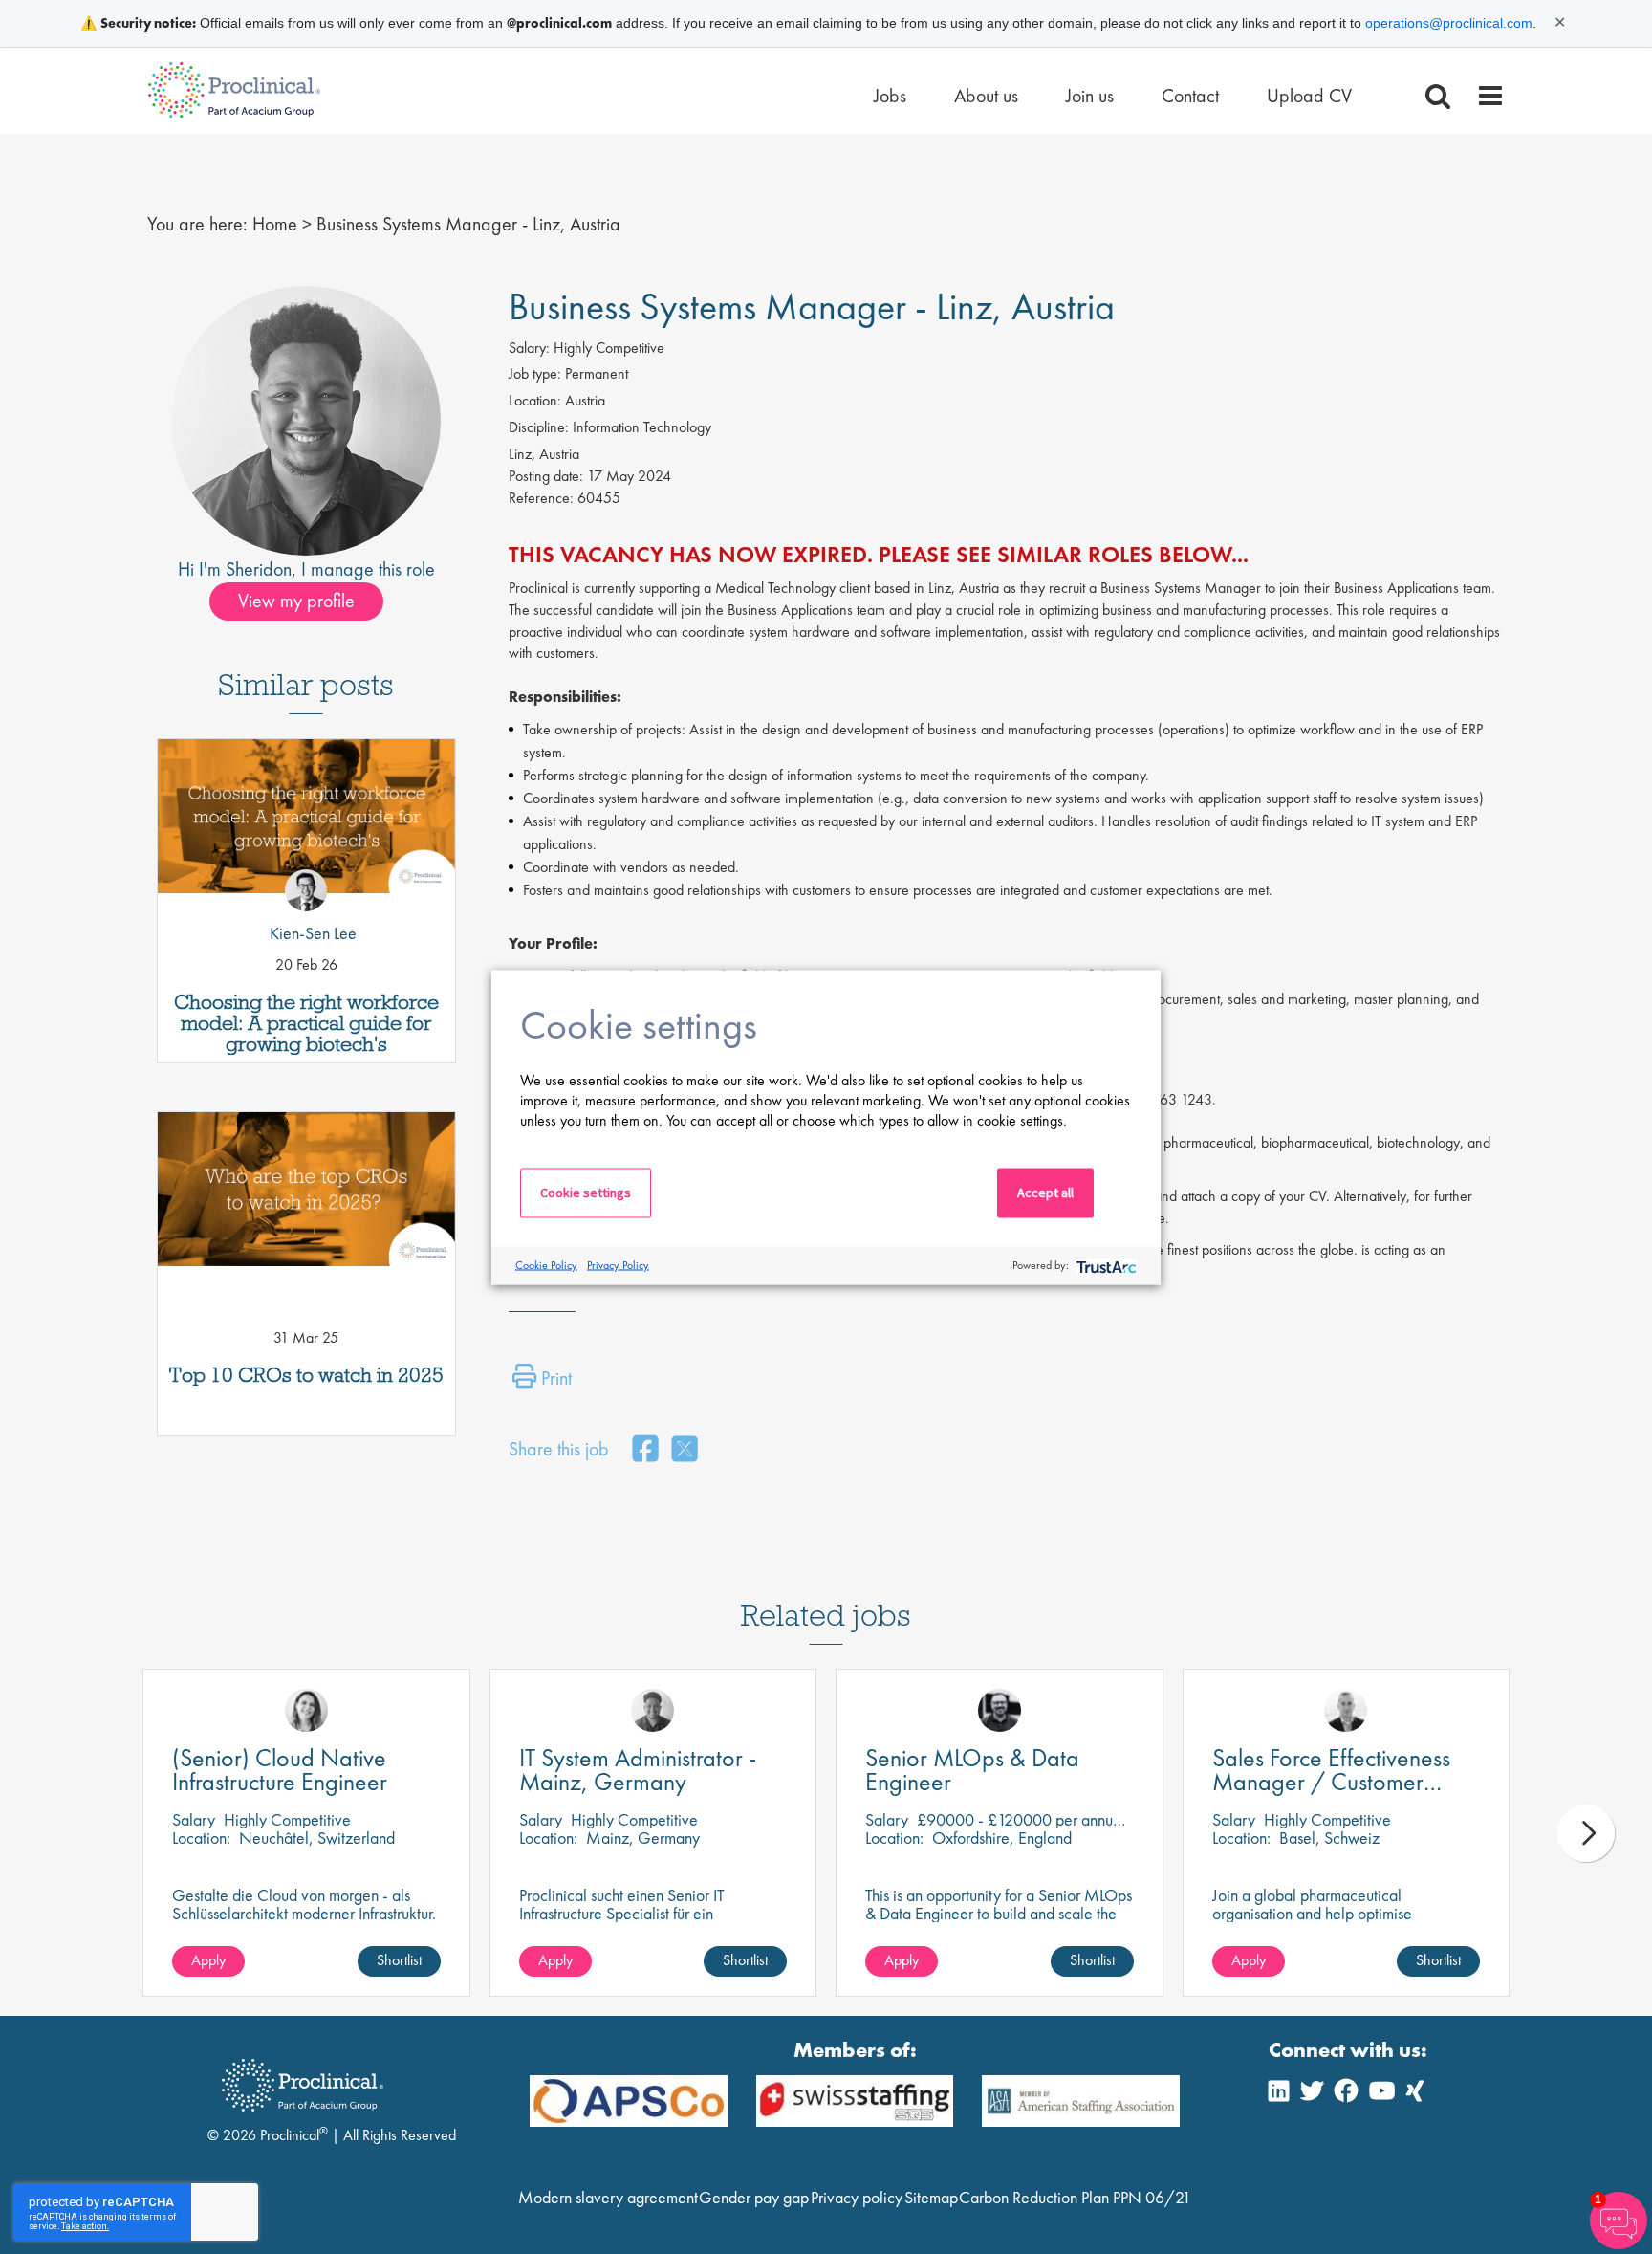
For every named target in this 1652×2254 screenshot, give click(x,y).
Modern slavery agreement (608, 2197)
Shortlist (399, 1960)
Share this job (559, 1449)
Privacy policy (857, 2197)
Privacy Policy (618, 1265)
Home (275, 224)
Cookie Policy (546, 1265)
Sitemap (931, 2197)
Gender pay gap (754, 2197)
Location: (535, 400)
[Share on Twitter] (685, 1450)
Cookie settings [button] (586, 1192)
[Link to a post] (306, 824)
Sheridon (259, 569)
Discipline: (539, 427)
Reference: (541, 498)
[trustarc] (1105, 1266)
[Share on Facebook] (645, 1450)
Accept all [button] (1045, 1192)
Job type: (535, 373)
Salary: (529, 348)
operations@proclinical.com (1449, 23)
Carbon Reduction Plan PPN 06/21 (1075, 2197)
